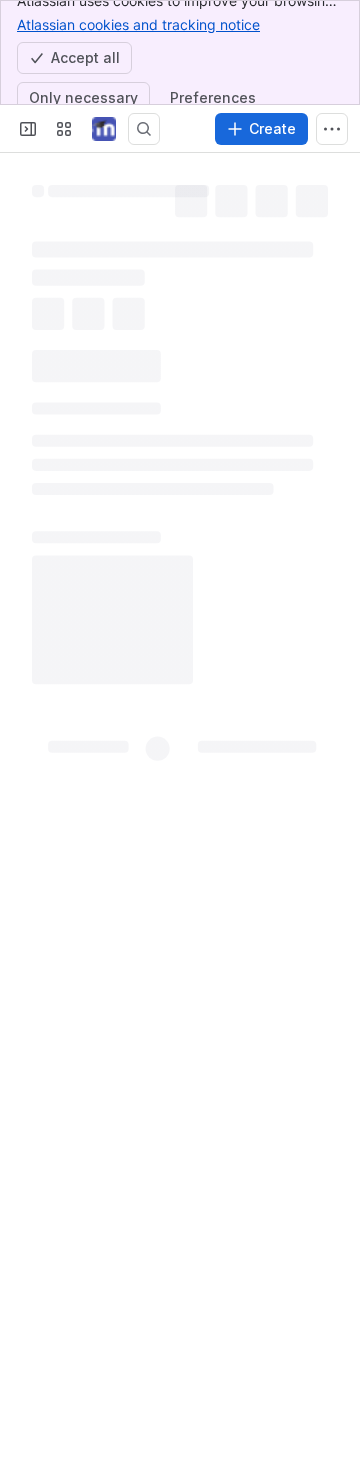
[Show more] (332, 129)
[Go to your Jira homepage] (104, 129)
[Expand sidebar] (28, 129)
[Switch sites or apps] (64, 129)
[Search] (144, 129)
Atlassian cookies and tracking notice (138, 24)
